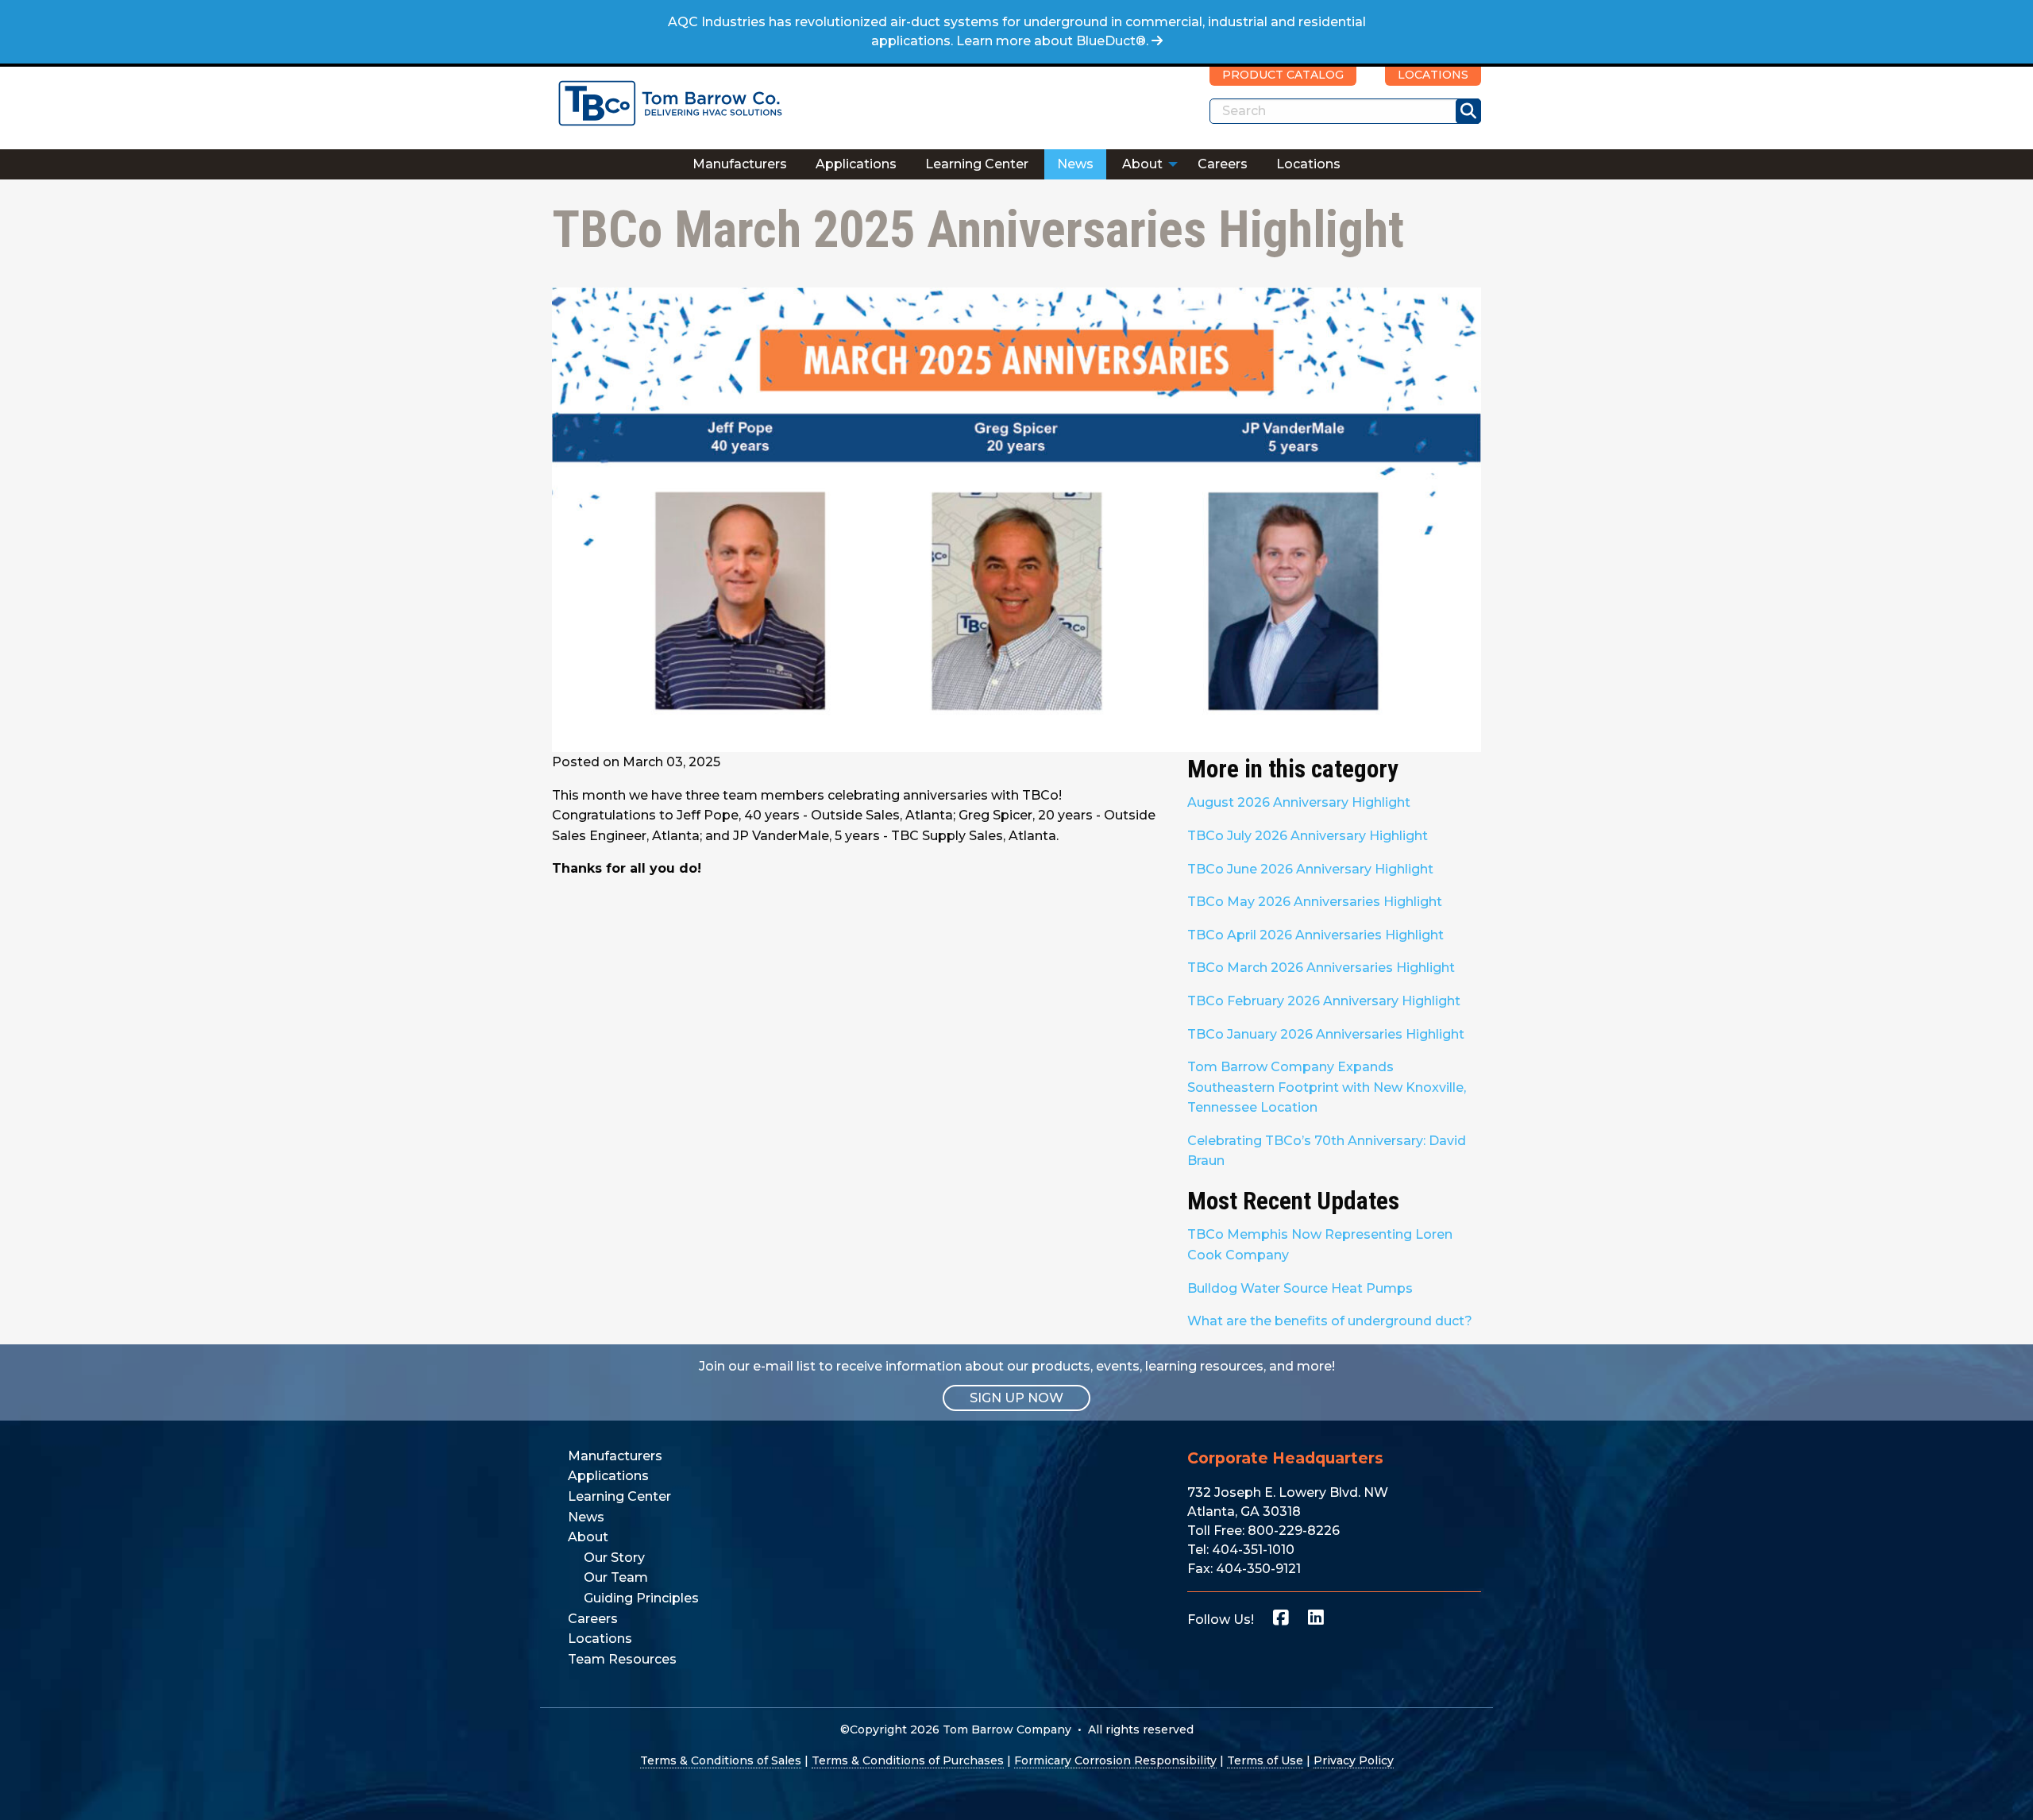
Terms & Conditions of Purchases (908, 1760)
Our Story (614, 1558)
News (1075, 164)
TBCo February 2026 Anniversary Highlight (1324, 1001)
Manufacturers (740, 164)
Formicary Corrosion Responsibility (1115, 1760)
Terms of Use (1265, 1760)
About (1142, 164)
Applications (856, 164)
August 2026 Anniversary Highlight (1299, 802)
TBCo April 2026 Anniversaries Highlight (1315, 935)
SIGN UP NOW (1016, 1398)
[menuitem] (740, 164)
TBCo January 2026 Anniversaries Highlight (1326, 1034)
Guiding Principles (641, 1598)
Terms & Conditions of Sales (721, 1760)
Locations (1308, 164)
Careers (1223, 164)
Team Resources (622, 1659)
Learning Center (977, 164)
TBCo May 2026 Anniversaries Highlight (1315, 902)
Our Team (616, 1577)
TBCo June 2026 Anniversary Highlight (1310, 869)
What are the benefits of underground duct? (1330, 1321)
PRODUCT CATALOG (1283, 75)
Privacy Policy (1354, 1760)
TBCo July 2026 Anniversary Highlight (1308, 836)
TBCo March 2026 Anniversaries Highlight (1321, 968)
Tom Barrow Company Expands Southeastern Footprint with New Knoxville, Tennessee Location (1327, 1087)
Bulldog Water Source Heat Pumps (1300, 1288)
